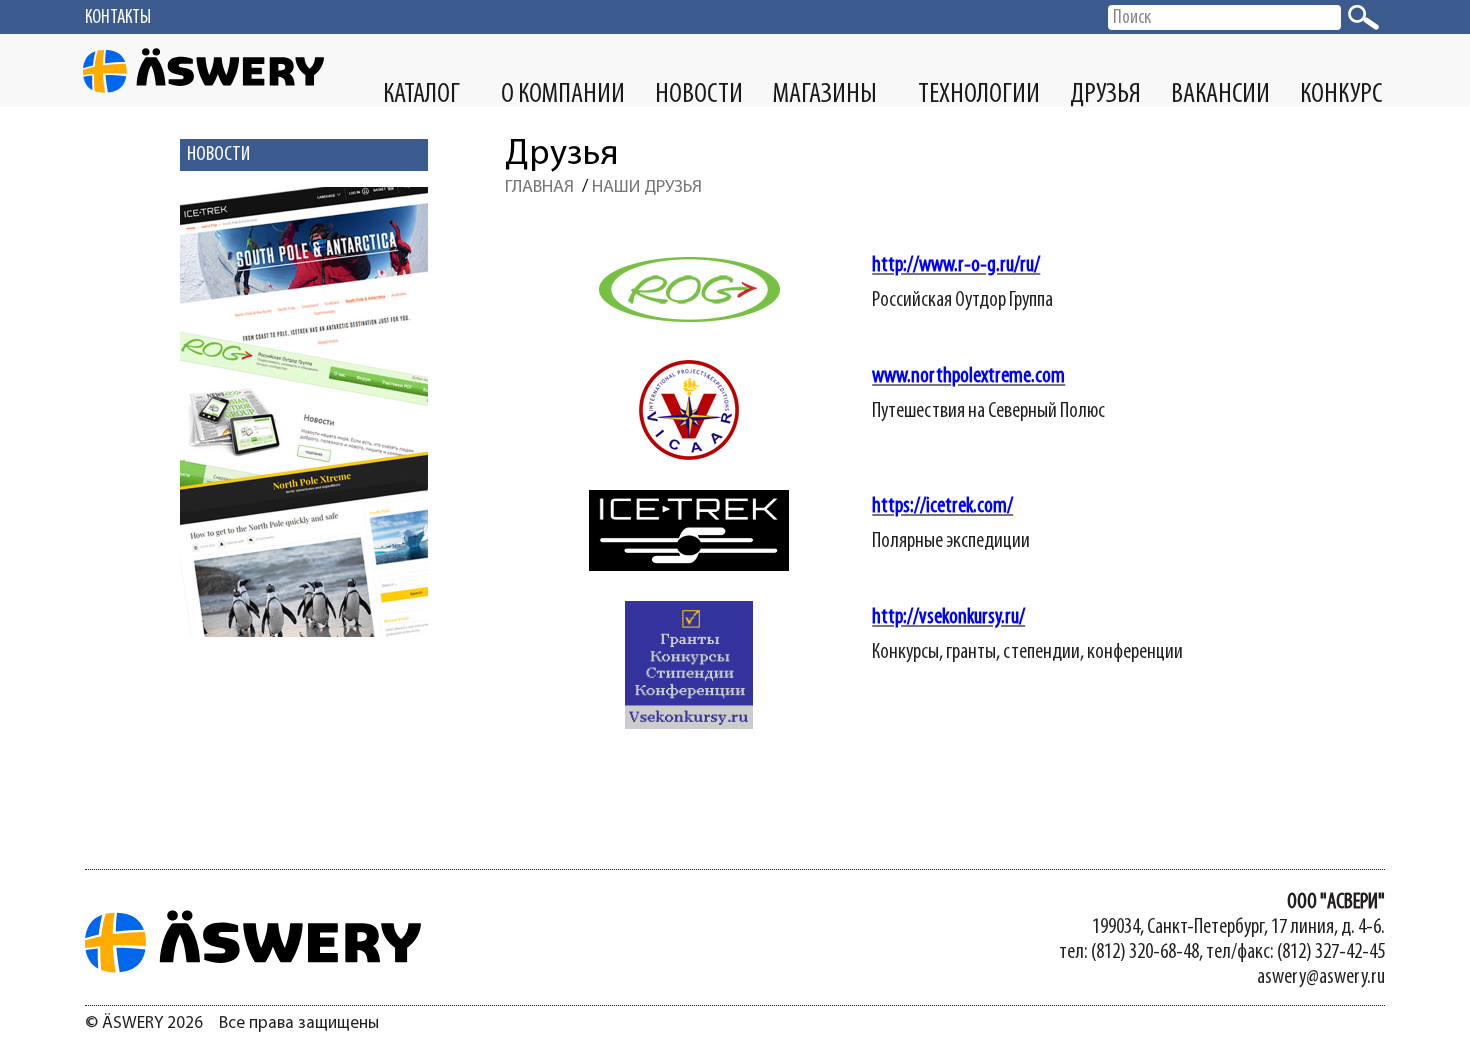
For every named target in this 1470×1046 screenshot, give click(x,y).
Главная (539, 188)
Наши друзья (647, 188)
